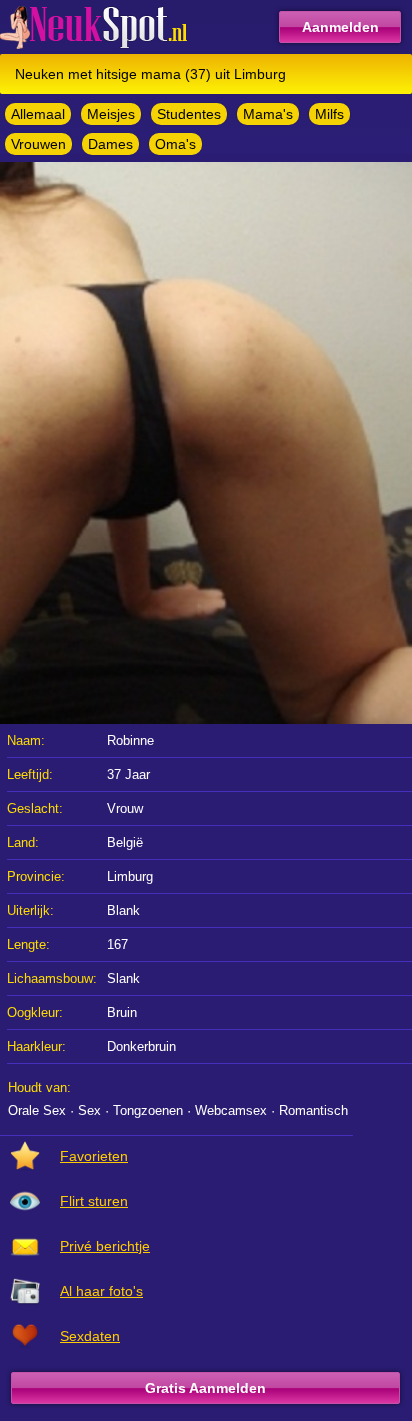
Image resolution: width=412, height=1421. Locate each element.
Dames (110, 144)
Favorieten (94, 1156)
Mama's (268, 114)
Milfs (329, 114)
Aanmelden (340, 27)
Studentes (189, 114)
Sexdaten (90, 1336)
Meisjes (111, 114)
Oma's (175, 144)
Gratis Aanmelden (205, 1388)
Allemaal (38, 114)
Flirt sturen (94, 1201)
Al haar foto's (101, 1291)
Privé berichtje (105, 1246)
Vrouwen (38, 144)
